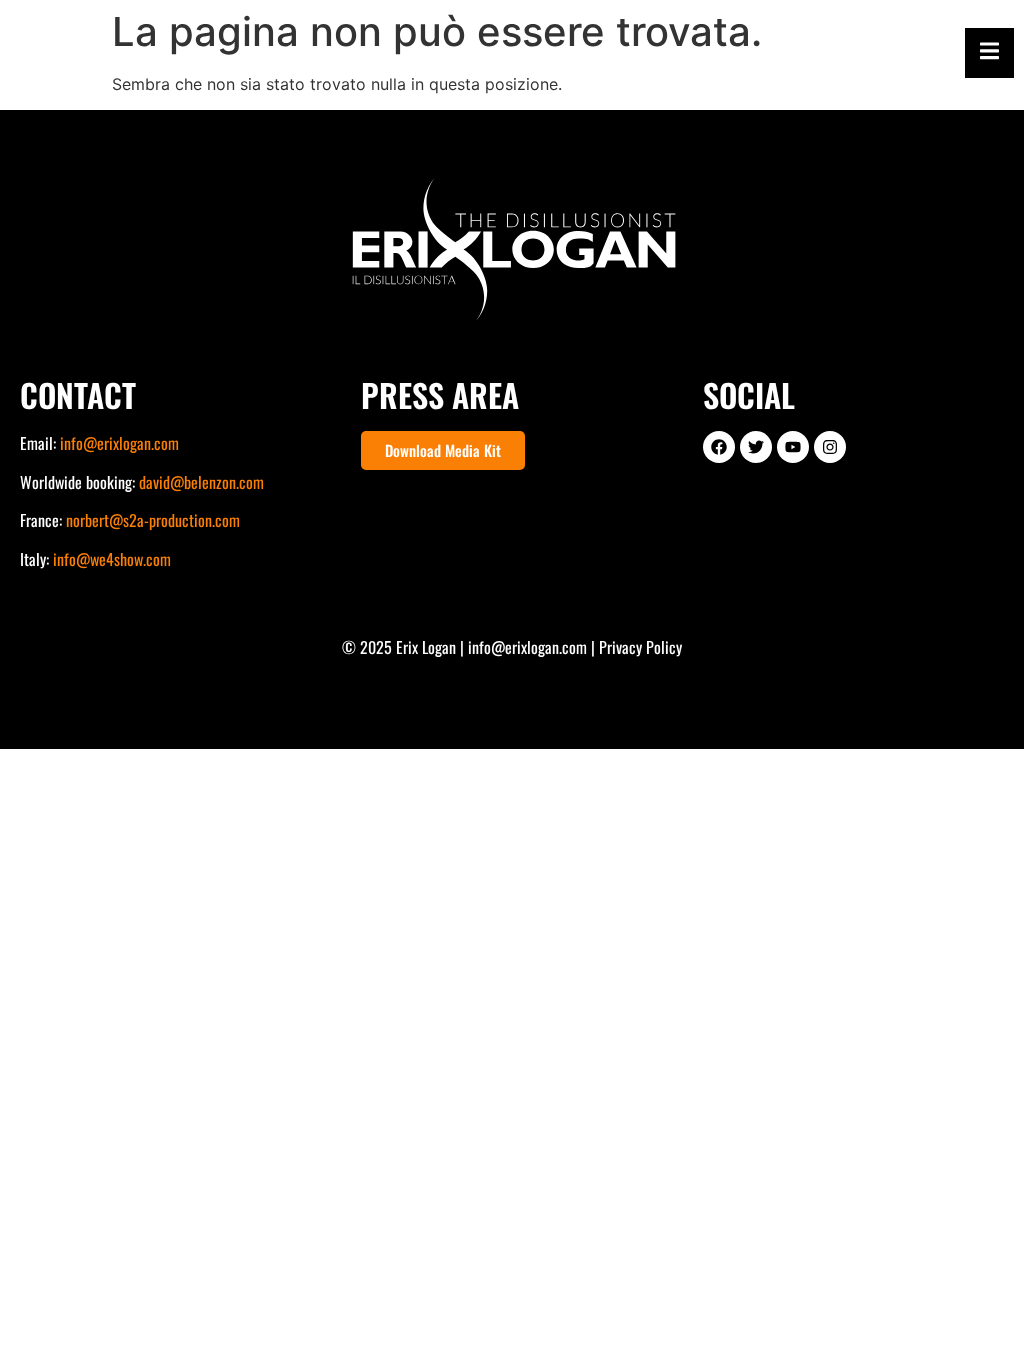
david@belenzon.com (201, 482)
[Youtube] (793, 447)
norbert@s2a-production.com (153, 520)
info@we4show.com (112, 559)
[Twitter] (756, 447)
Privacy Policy (640, 647)
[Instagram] (830, 447)
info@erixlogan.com (119, 443)
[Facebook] (719, 447)
